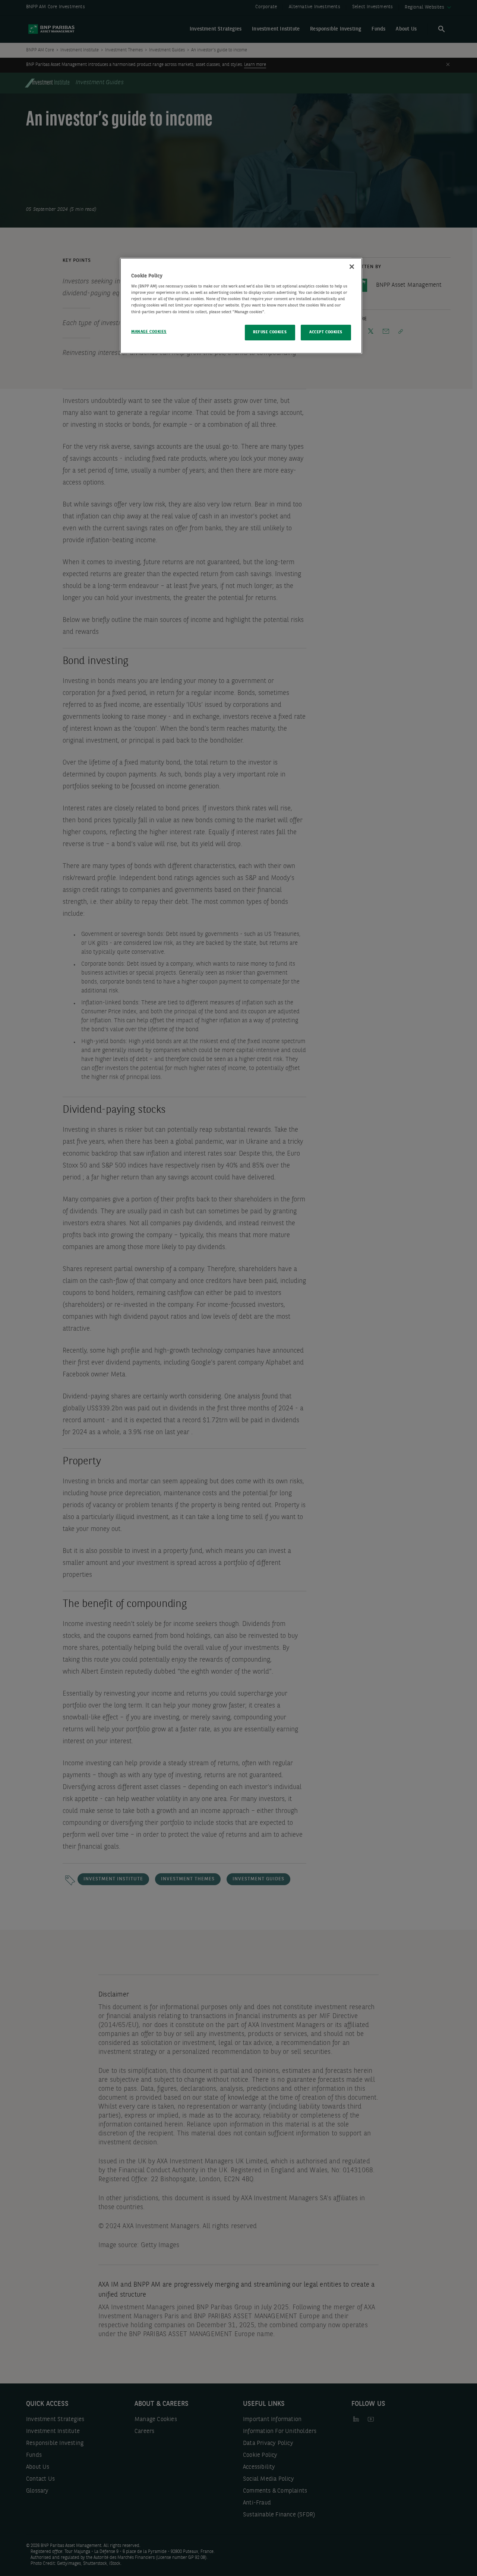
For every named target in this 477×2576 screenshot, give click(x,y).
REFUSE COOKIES (270, 332)
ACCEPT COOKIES (326, 332)
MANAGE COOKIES (149, 332)
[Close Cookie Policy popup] (352, 267)
